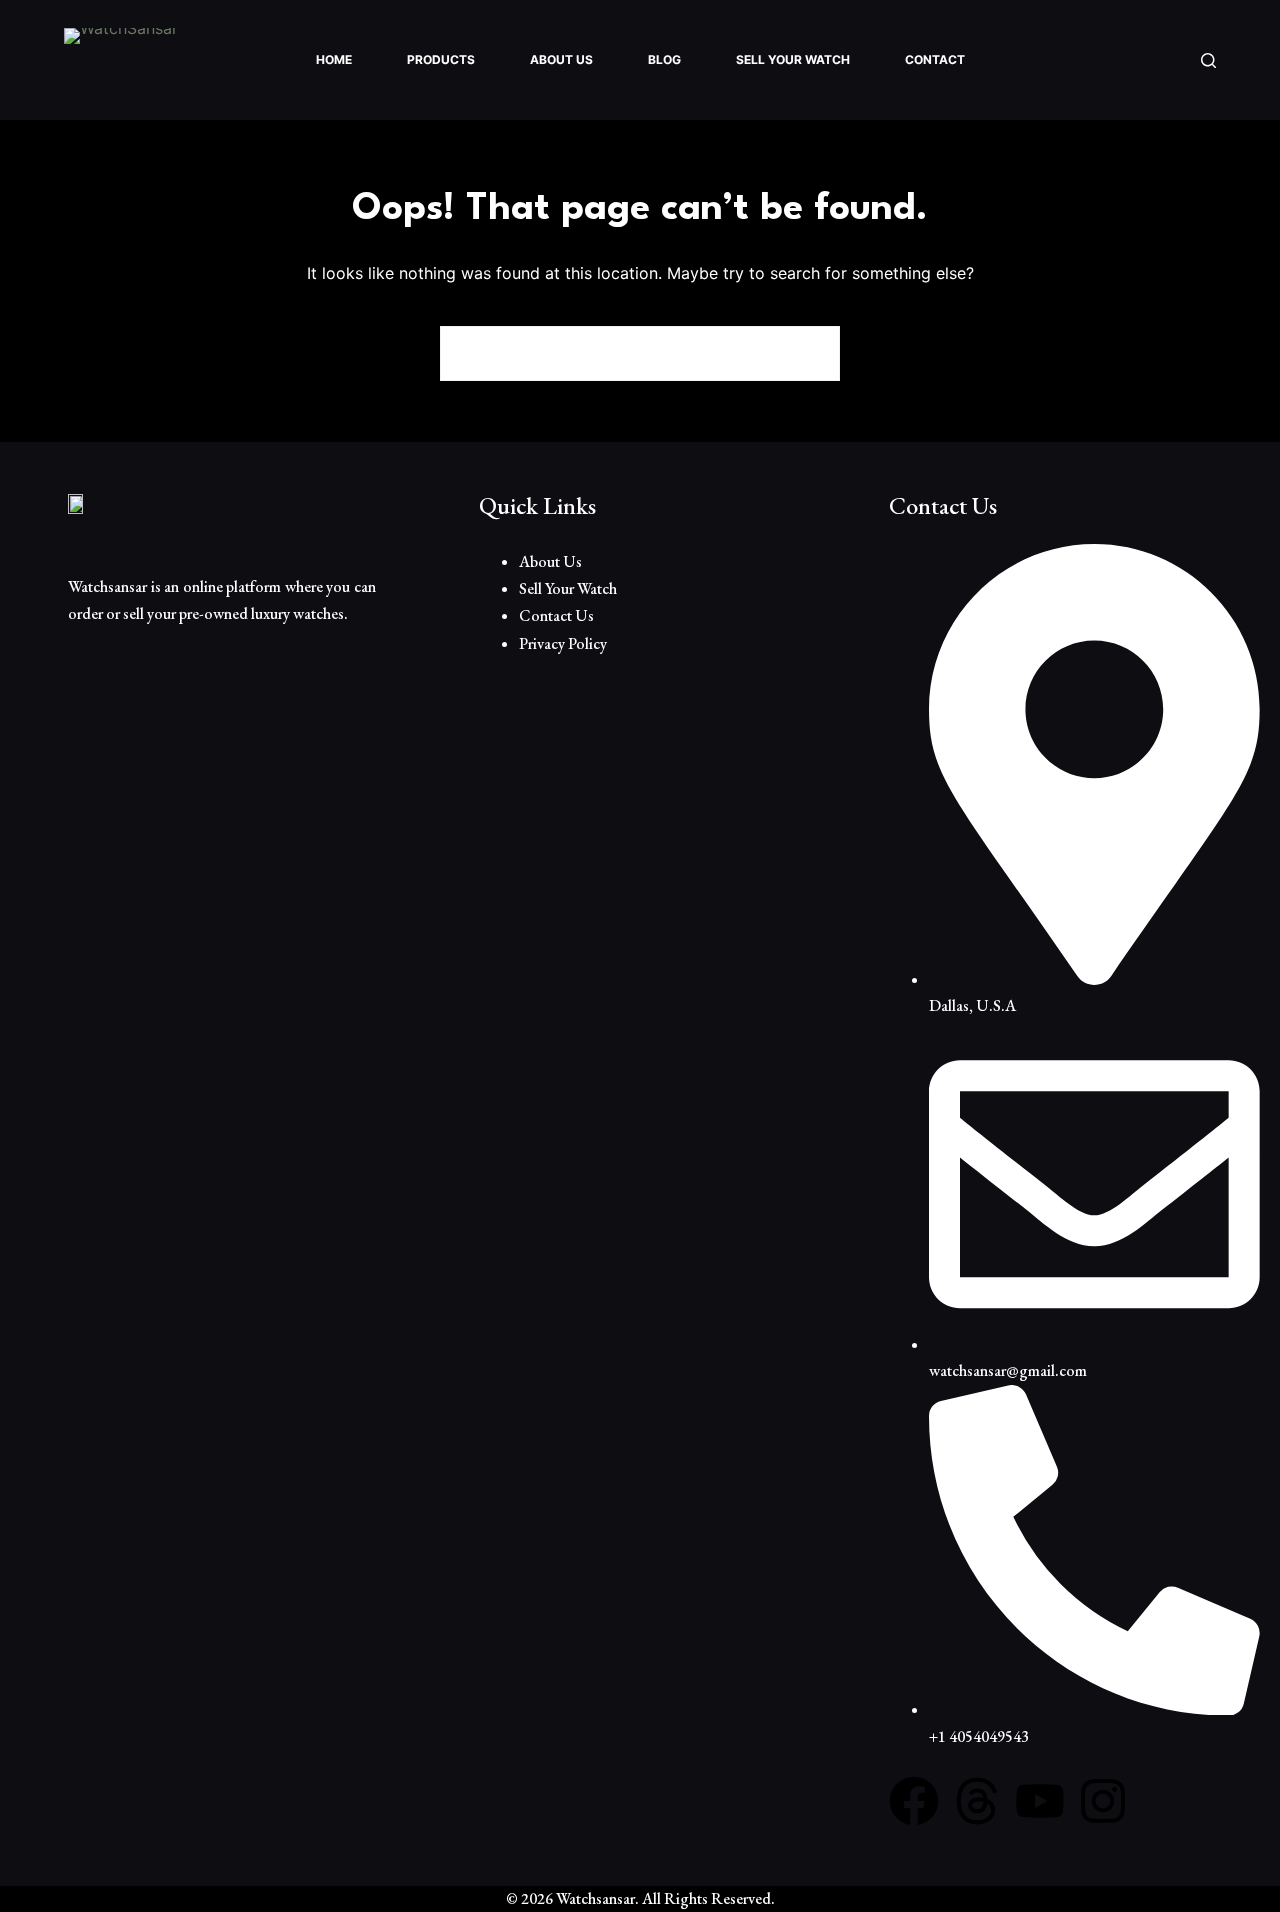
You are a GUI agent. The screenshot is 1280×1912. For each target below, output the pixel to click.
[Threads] (977, 1801)
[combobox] (613, 353)
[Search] (1208, 60)
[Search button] (812, 353)
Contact (935, 59)
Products (441, 59)
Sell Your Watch (793, 59)
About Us (561, 59)
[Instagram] (1103, 1801)
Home (334, 59)
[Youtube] (1040, 1801)
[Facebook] (914, 1801)
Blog (664, 59)
